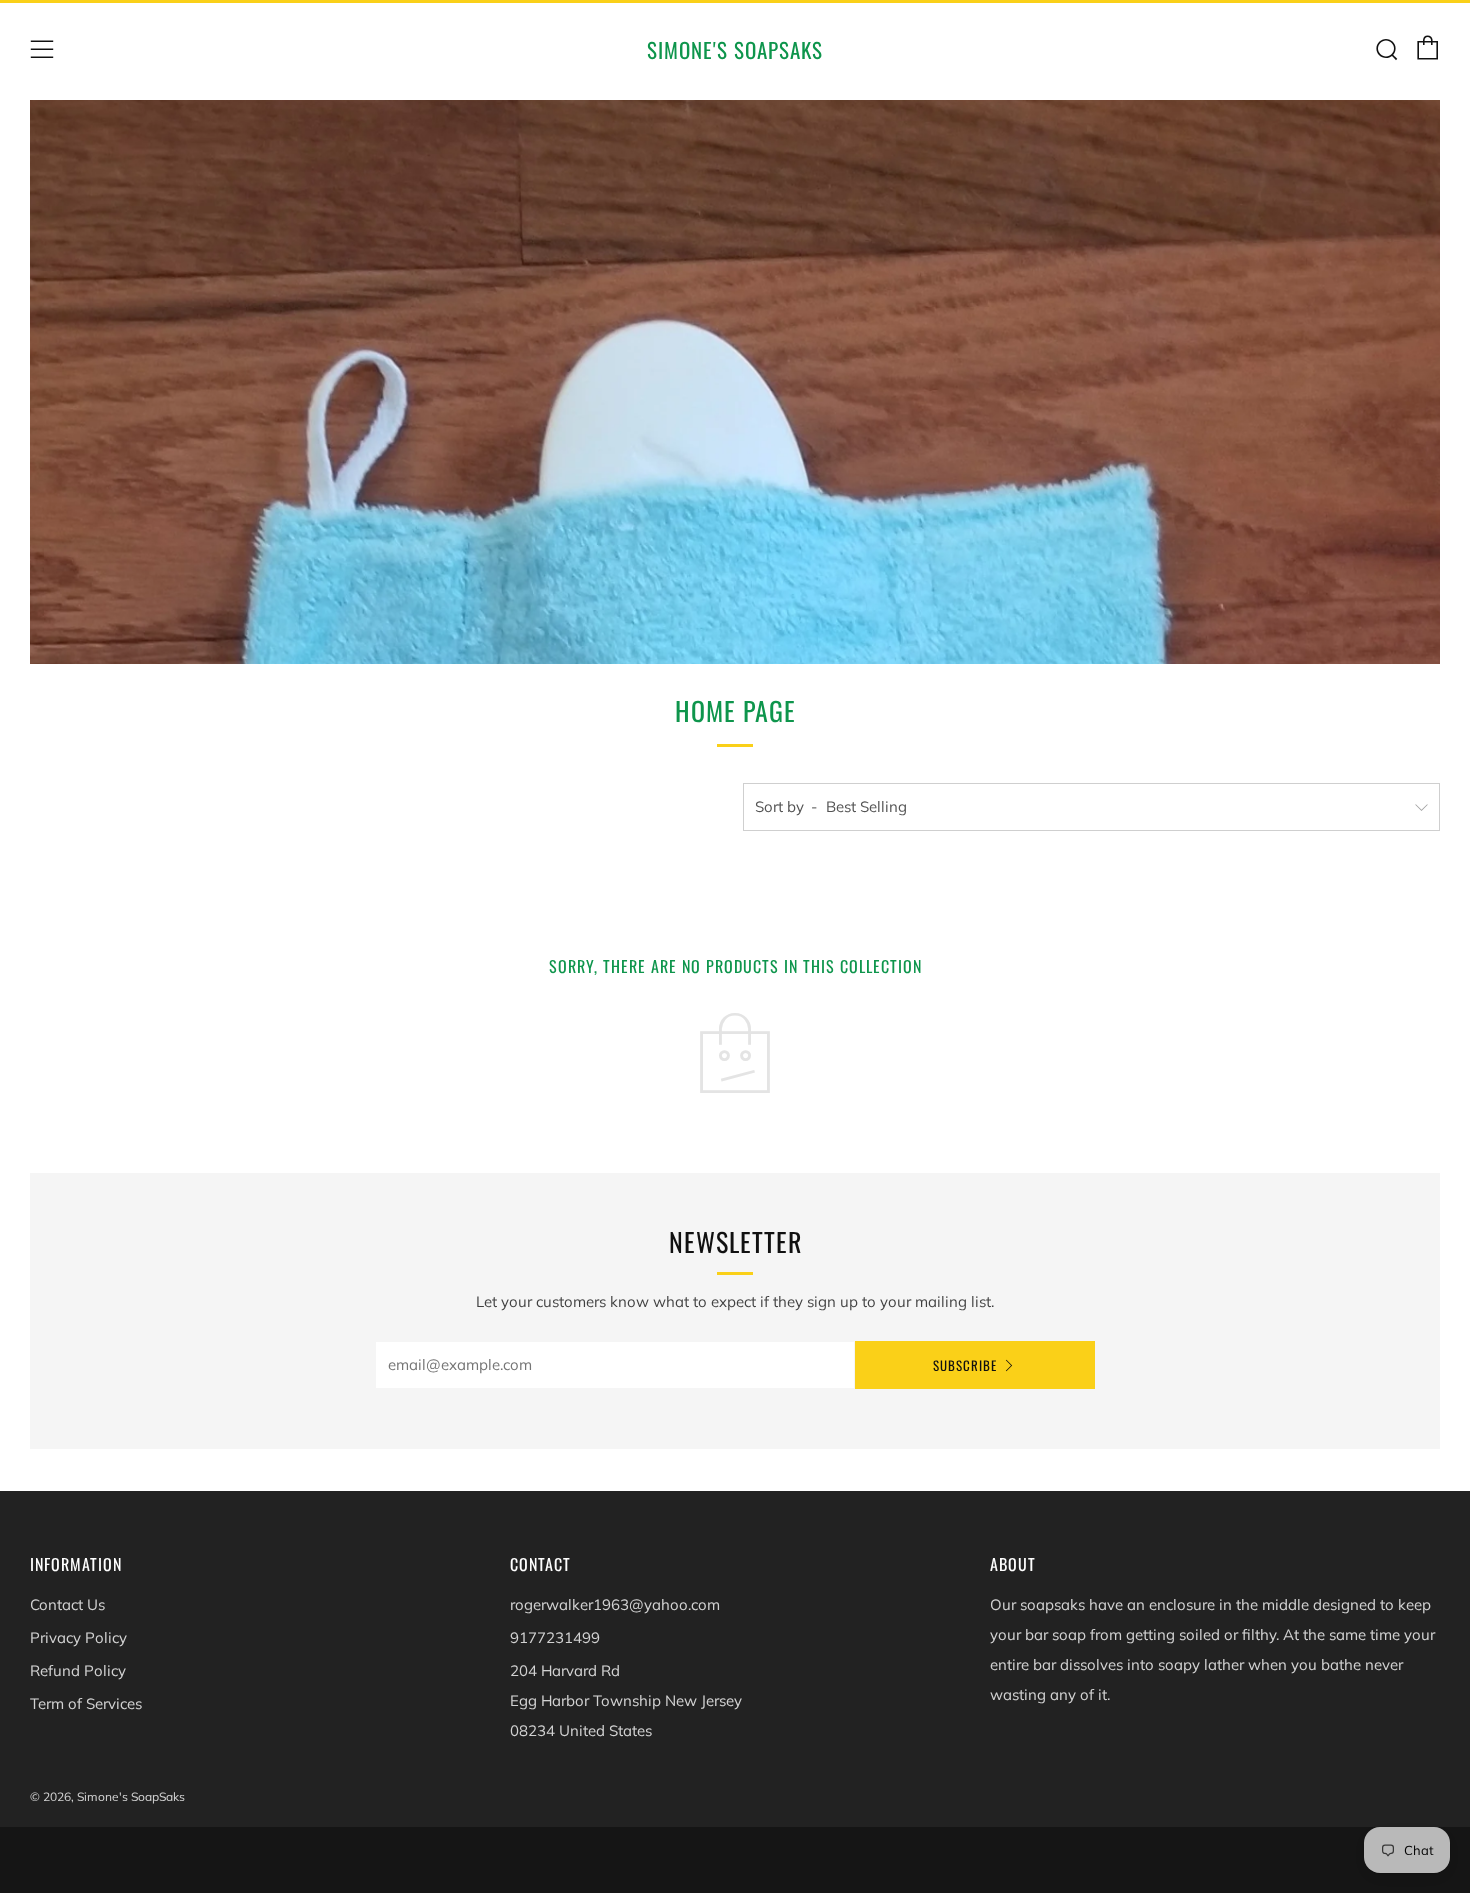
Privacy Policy (78, 1637)
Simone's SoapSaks (735, 50)
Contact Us (67, 1604)
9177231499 (555, 1637)
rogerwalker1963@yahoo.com (615, 1604)
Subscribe (965, 1365)
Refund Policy (78, 1670)
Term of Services (86, 1703)
